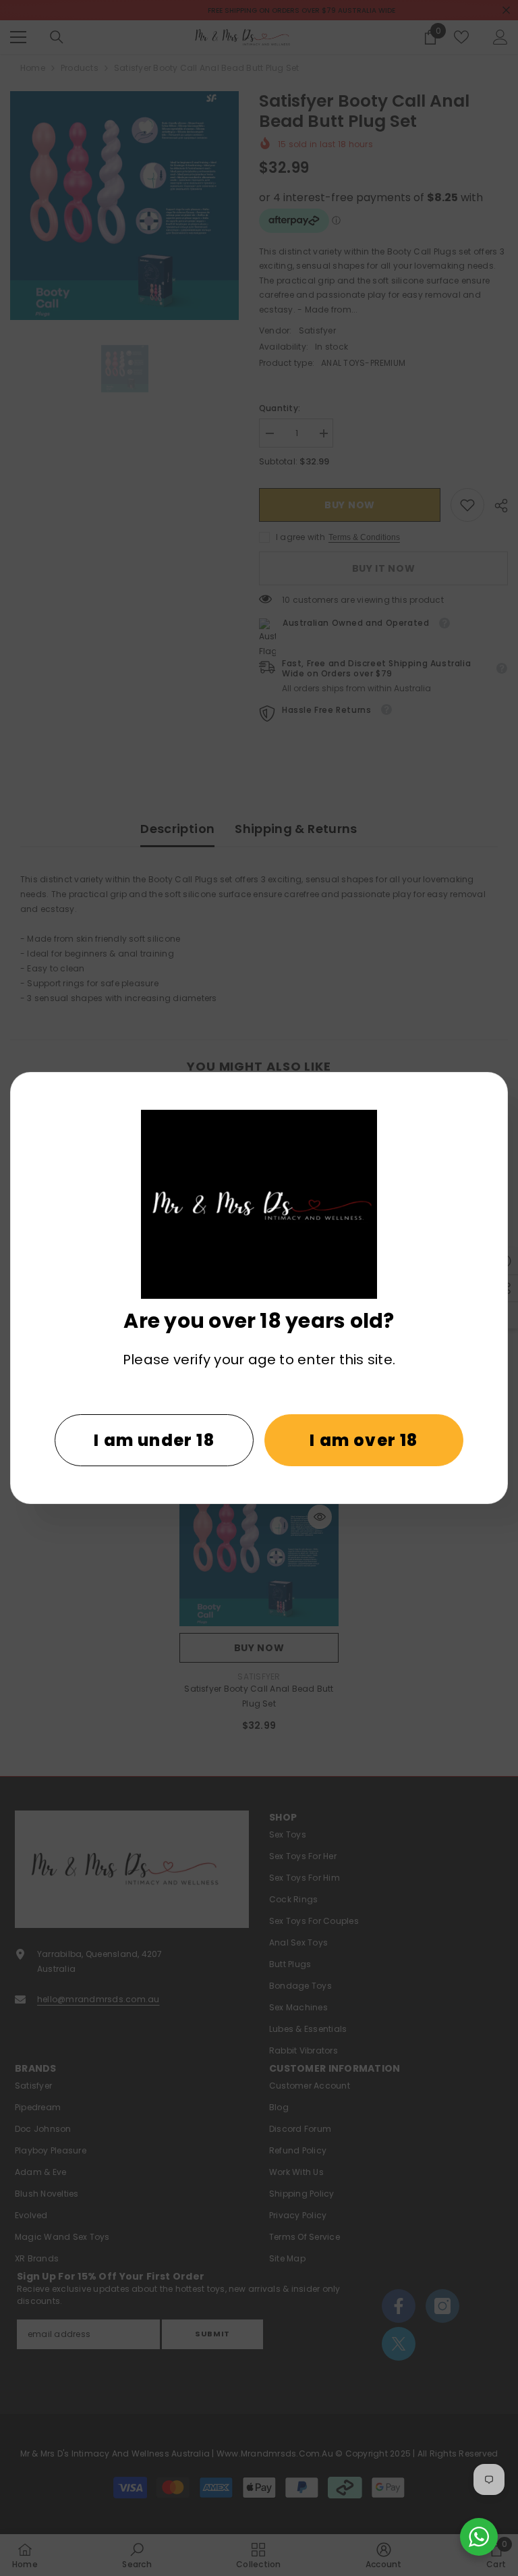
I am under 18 (154, 1440)
